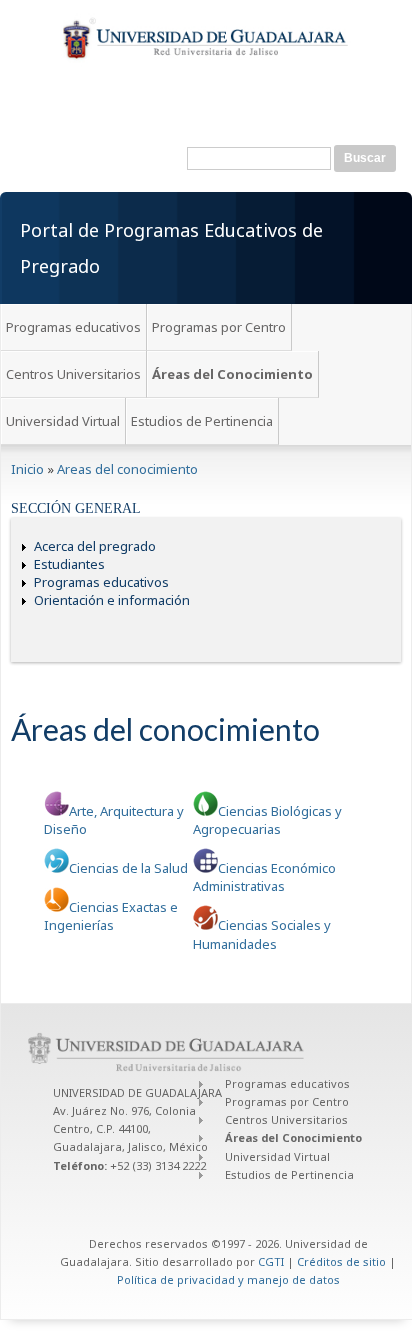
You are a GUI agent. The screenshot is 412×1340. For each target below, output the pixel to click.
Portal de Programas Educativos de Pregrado (171, 248)
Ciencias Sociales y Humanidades (262, 934)
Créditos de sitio (341, 1261)
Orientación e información (112, 600)
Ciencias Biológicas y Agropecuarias (267, 820)
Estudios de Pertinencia (202, 421)
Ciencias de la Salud (128, 868)
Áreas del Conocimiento (232, 374)
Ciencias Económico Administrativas (264, 877)
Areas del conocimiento (127, 469)
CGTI (271, 1261)
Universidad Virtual (63, 421)
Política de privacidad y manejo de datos (228, 1279)
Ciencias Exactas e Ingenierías (111, 916)
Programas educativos (73, 327)
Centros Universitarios (73, 374)
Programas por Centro (219, 327)
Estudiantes (69, 564)
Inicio (27, 469)
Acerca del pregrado (95, 546)
